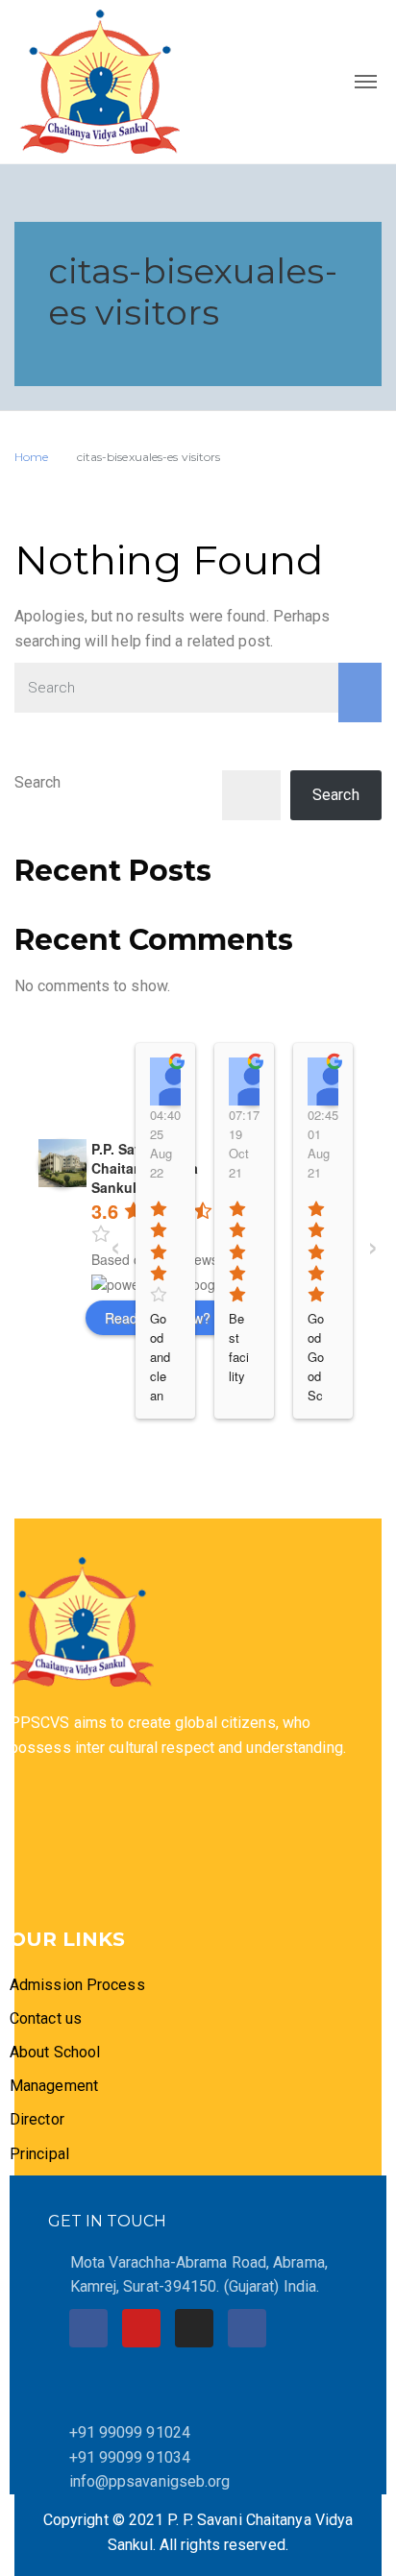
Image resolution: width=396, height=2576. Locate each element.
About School (55, 2052)
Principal (39, 2154)
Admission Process (77, 1985)
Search (38, 782)
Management (54, 2086)
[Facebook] (88, 2328)
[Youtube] (141, 2328)
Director (39, 2119)
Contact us (46, 2018)
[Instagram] (194, 2328)
